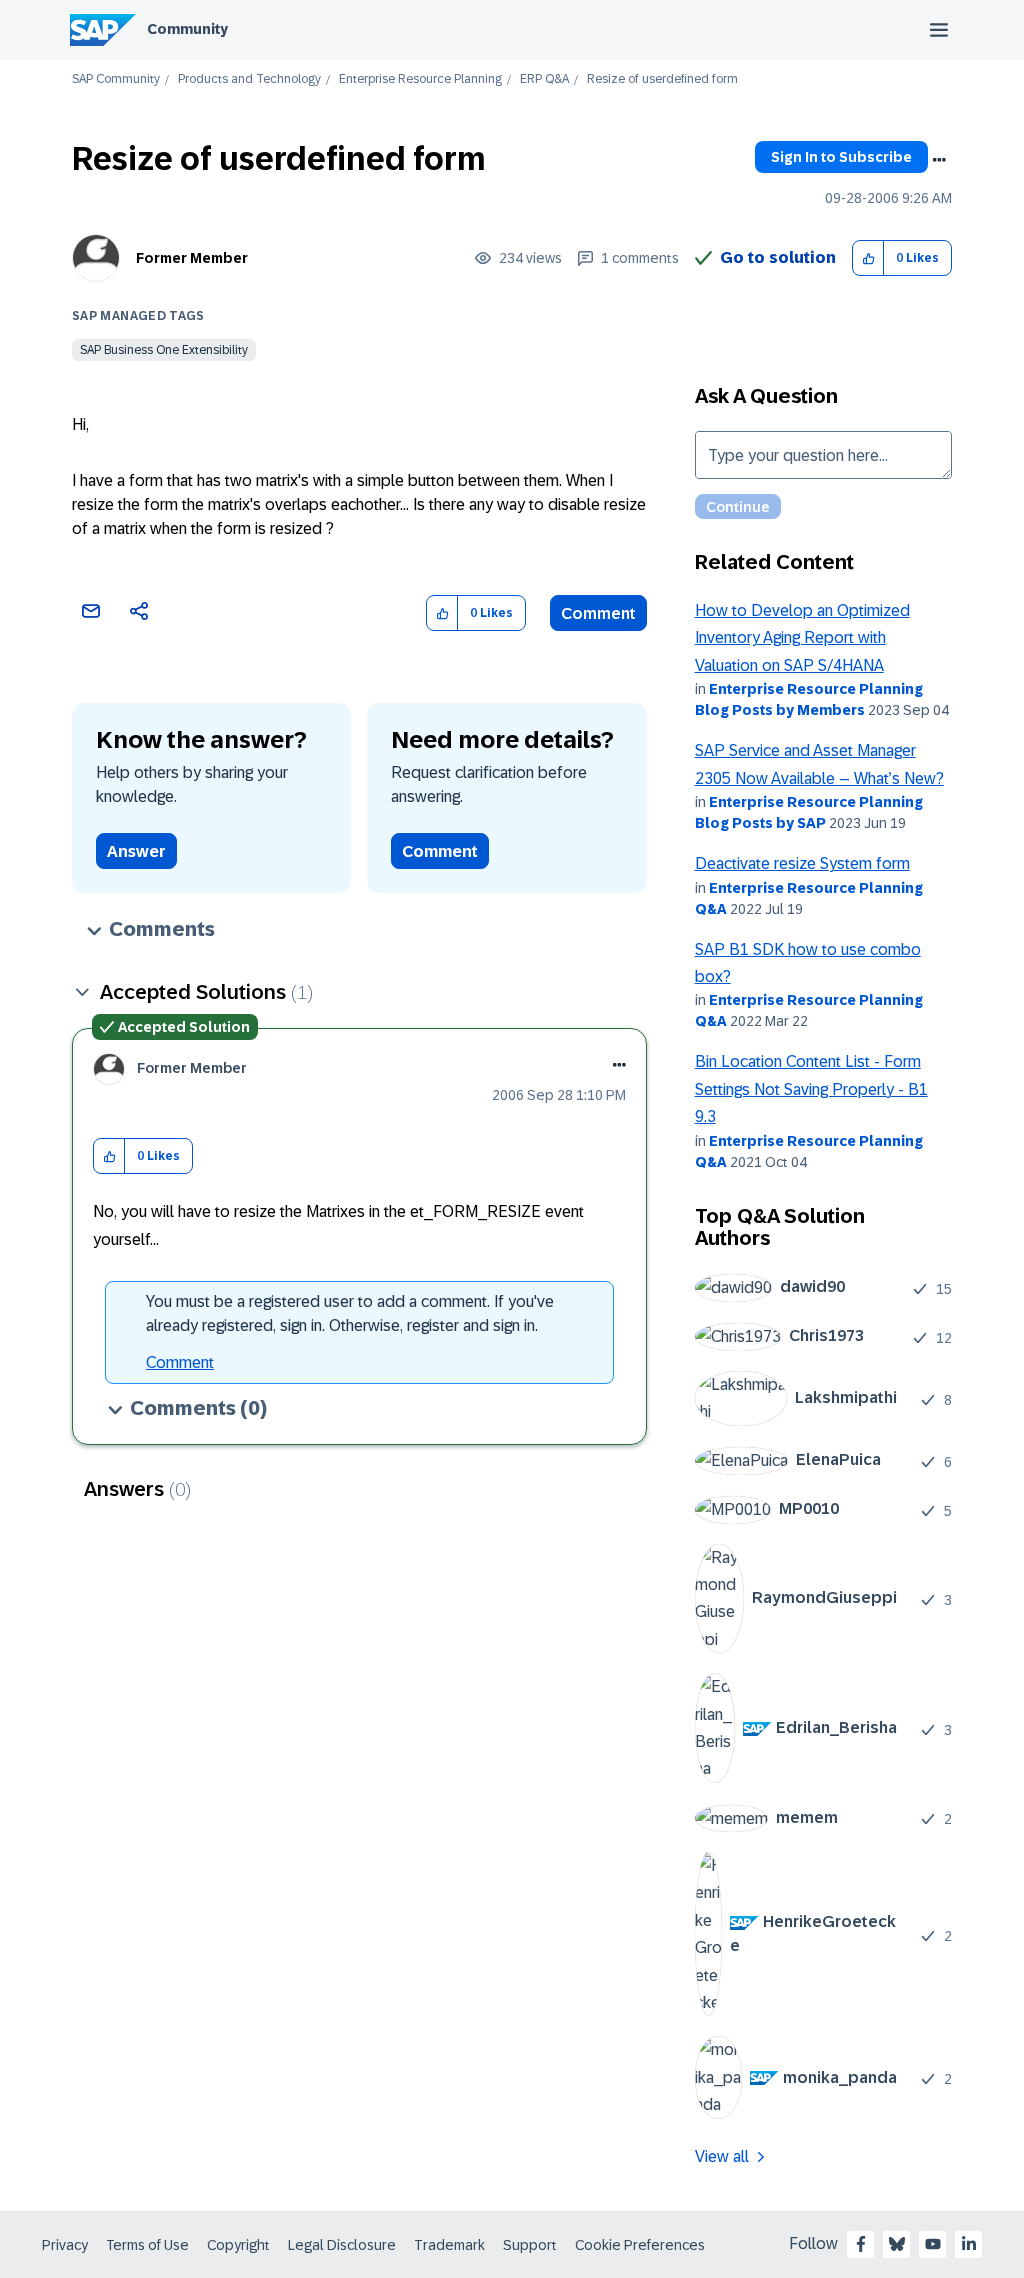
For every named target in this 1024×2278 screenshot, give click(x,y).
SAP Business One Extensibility (164, 350)
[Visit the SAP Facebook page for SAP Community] (861, 2244)
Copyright (238, 2245)
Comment (598, 613)
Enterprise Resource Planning (420, 79)
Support (530, 2245)
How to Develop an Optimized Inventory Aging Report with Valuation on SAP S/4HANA (802, 638)
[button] (868, 258)
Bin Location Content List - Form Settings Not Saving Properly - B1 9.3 (811, 1089)
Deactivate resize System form (802, 863)
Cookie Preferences (640, 2245)
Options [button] (939, 160)
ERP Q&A (544, 79)
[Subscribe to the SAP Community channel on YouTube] (933, 2244)
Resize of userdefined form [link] (662, 79)
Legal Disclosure (342, 2245)
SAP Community (116, 79)
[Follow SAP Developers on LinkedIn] (969, 2244)
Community (187, 29)
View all (722, 2156)
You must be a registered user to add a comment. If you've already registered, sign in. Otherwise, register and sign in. (350, 1313)
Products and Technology (249, 79)
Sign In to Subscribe (841, 157)
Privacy (65, 2245)
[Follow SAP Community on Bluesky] (897, 2244)
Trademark (449, 2245)
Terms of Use (147, 2245)
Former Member (192, 258)
